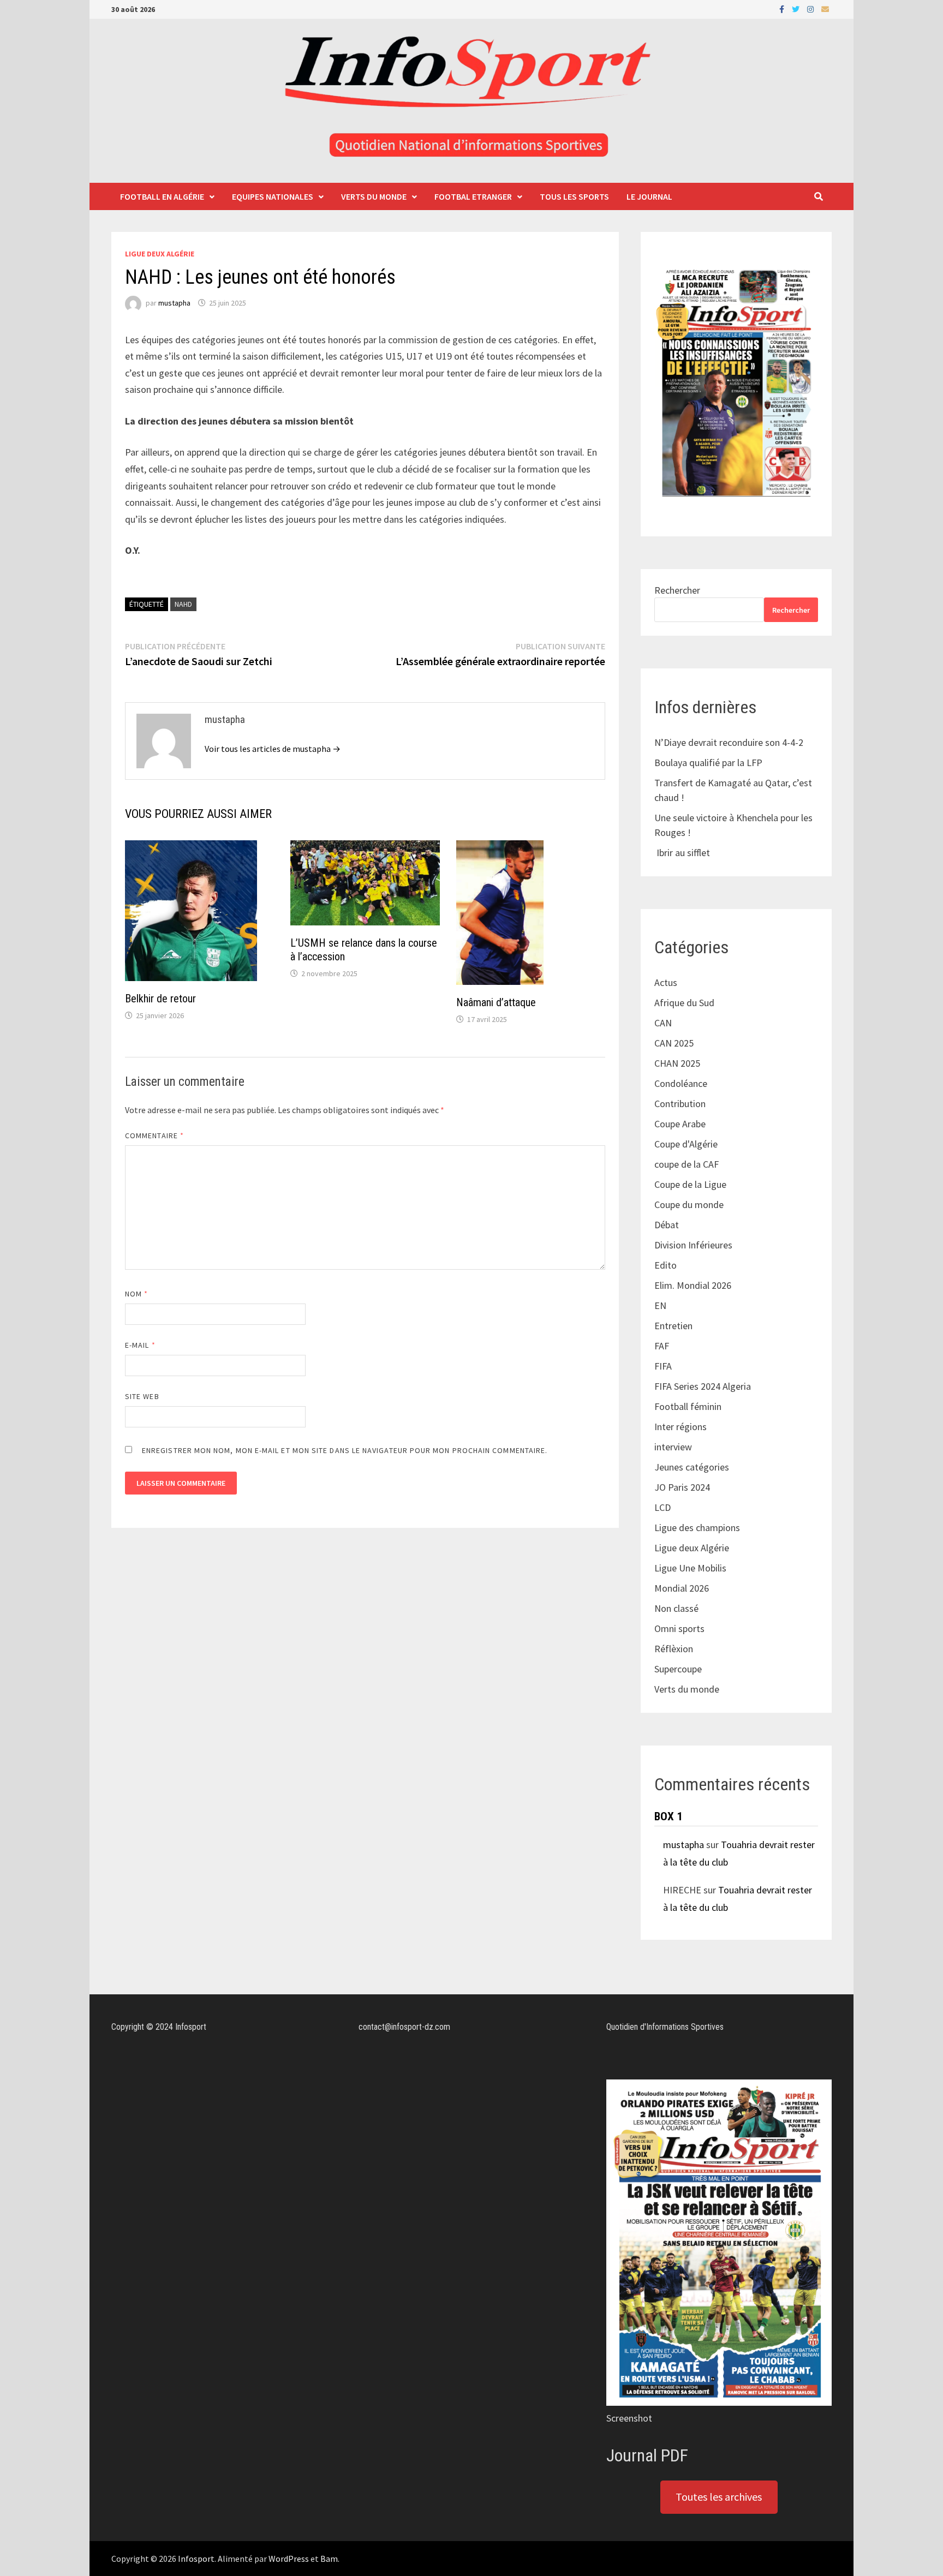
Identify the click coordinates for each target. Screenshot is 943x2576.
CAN (663, 1023)
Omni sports (679, 1628)
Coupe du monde (689, 1205)
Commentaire (154, 1135)
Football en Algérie (162, 196)
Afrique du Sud (684, 1003)
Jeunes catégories (692, 1467)
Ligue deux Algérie (160, 254)
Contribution (680, 1104)
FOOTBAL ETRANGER (473, 196)
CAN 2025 (674, 1043)
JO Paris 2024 (682, 1487)
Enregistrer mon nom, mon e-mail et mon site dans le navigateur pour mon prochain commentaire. (345, 1450)
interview (673, 1447)
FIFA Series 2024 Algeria (704, 1386)
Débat (667, 1225)
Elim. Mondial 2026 (693, 1285)
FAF (662, 1346)
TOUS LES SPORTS (574, 196)
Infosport (196, 2559)
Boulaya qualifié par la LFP (708, 763)
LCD (663, 1507)
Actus (666, 982)
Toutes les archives (719, 2497)
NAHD (183, 604)
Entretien (673, 1326)
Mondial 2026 (682, 1588)
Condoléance (681, 1083)
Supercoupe (678, 1669)
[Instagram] (811, 8)
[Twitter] (797, 8)
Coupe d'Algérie (686, 1144)
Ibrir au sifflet (683, 853)
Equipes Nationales (273, 196)
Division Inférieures (693, 1245)
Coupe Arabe (680, 1124)
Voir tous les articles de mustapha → (273, 749)
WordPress (289, 2559)
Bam (329, 2559)
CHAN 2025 (677, 1063)
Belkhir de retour (160, 999)
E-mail (140, 1345)
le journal (649, 196)
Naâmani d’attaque (496, 1002)
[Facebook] (783, 8)
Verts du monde (374, 196)
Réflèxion (674, 1649)
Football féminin (688, 1406)
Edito (666, 1265)
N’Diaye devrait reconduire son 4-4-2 (729, 742)
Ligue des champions (697, 1528)
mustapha (174, 303)
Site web (142, 1396)
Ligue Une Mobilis (690, 1568)
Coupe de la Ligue (690, 1184)
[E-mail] (825, 8)
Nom (136, 1294)
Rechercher (677, 590)
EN (660, 1305)
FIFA (663, 1366)
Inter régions (681, 1427)
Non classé (676, 1608)
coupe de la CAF (687, 1164)
